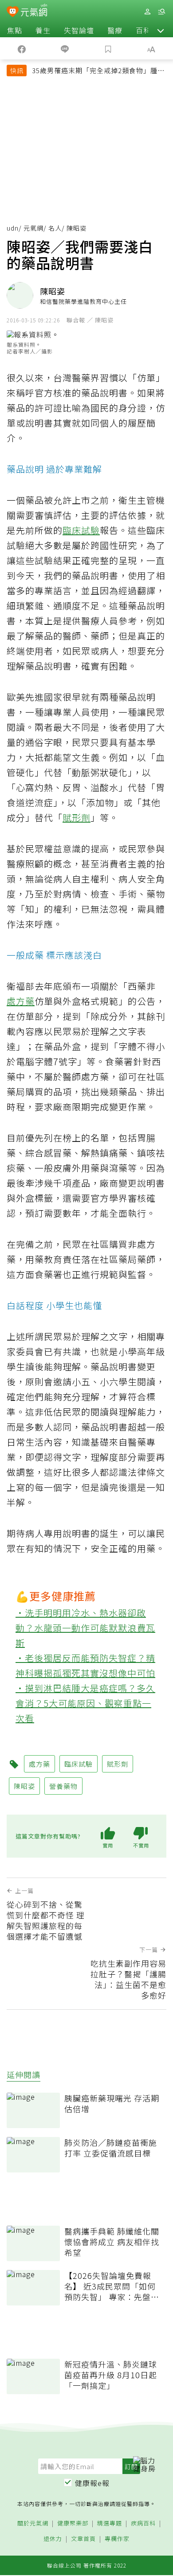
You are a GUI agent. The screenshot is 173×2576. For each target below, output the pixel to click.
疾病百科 (143, 2523)
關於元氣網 (33, 2523)
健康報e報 (92, 2483)
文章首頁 (83, 2539)
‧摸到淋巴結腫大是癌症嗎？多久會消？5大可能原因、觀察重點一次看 (85, 1703)
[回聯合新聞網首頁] (13, 12)
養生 (43, 30)
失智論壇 (79, 30)
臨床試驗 (81, 530)
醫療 (115, 30)
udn (13, 228)
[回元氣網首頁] (34, 11)
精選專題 (110, 2523)
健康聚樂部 (73, 2523)
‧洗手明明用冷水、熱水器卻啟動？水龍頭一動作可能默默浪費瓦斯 (85, 1628)
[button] (161, 30)
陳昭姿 (24, 1786)
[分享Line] (65, 48)
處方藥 (21, 1001)
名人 (55, 228)
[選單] (161, 12)
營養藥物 (63, 1786)
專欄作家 (117, 2539)
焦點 (15, 30)
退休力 (53, 2539)
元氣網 (33, 228)
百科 (143, 30)
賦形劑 (77, 817)
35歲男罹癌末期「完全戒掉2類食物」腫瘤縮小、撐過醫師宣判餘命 (98, 71)
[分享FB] (22, 48)
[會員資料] (147, 12)
